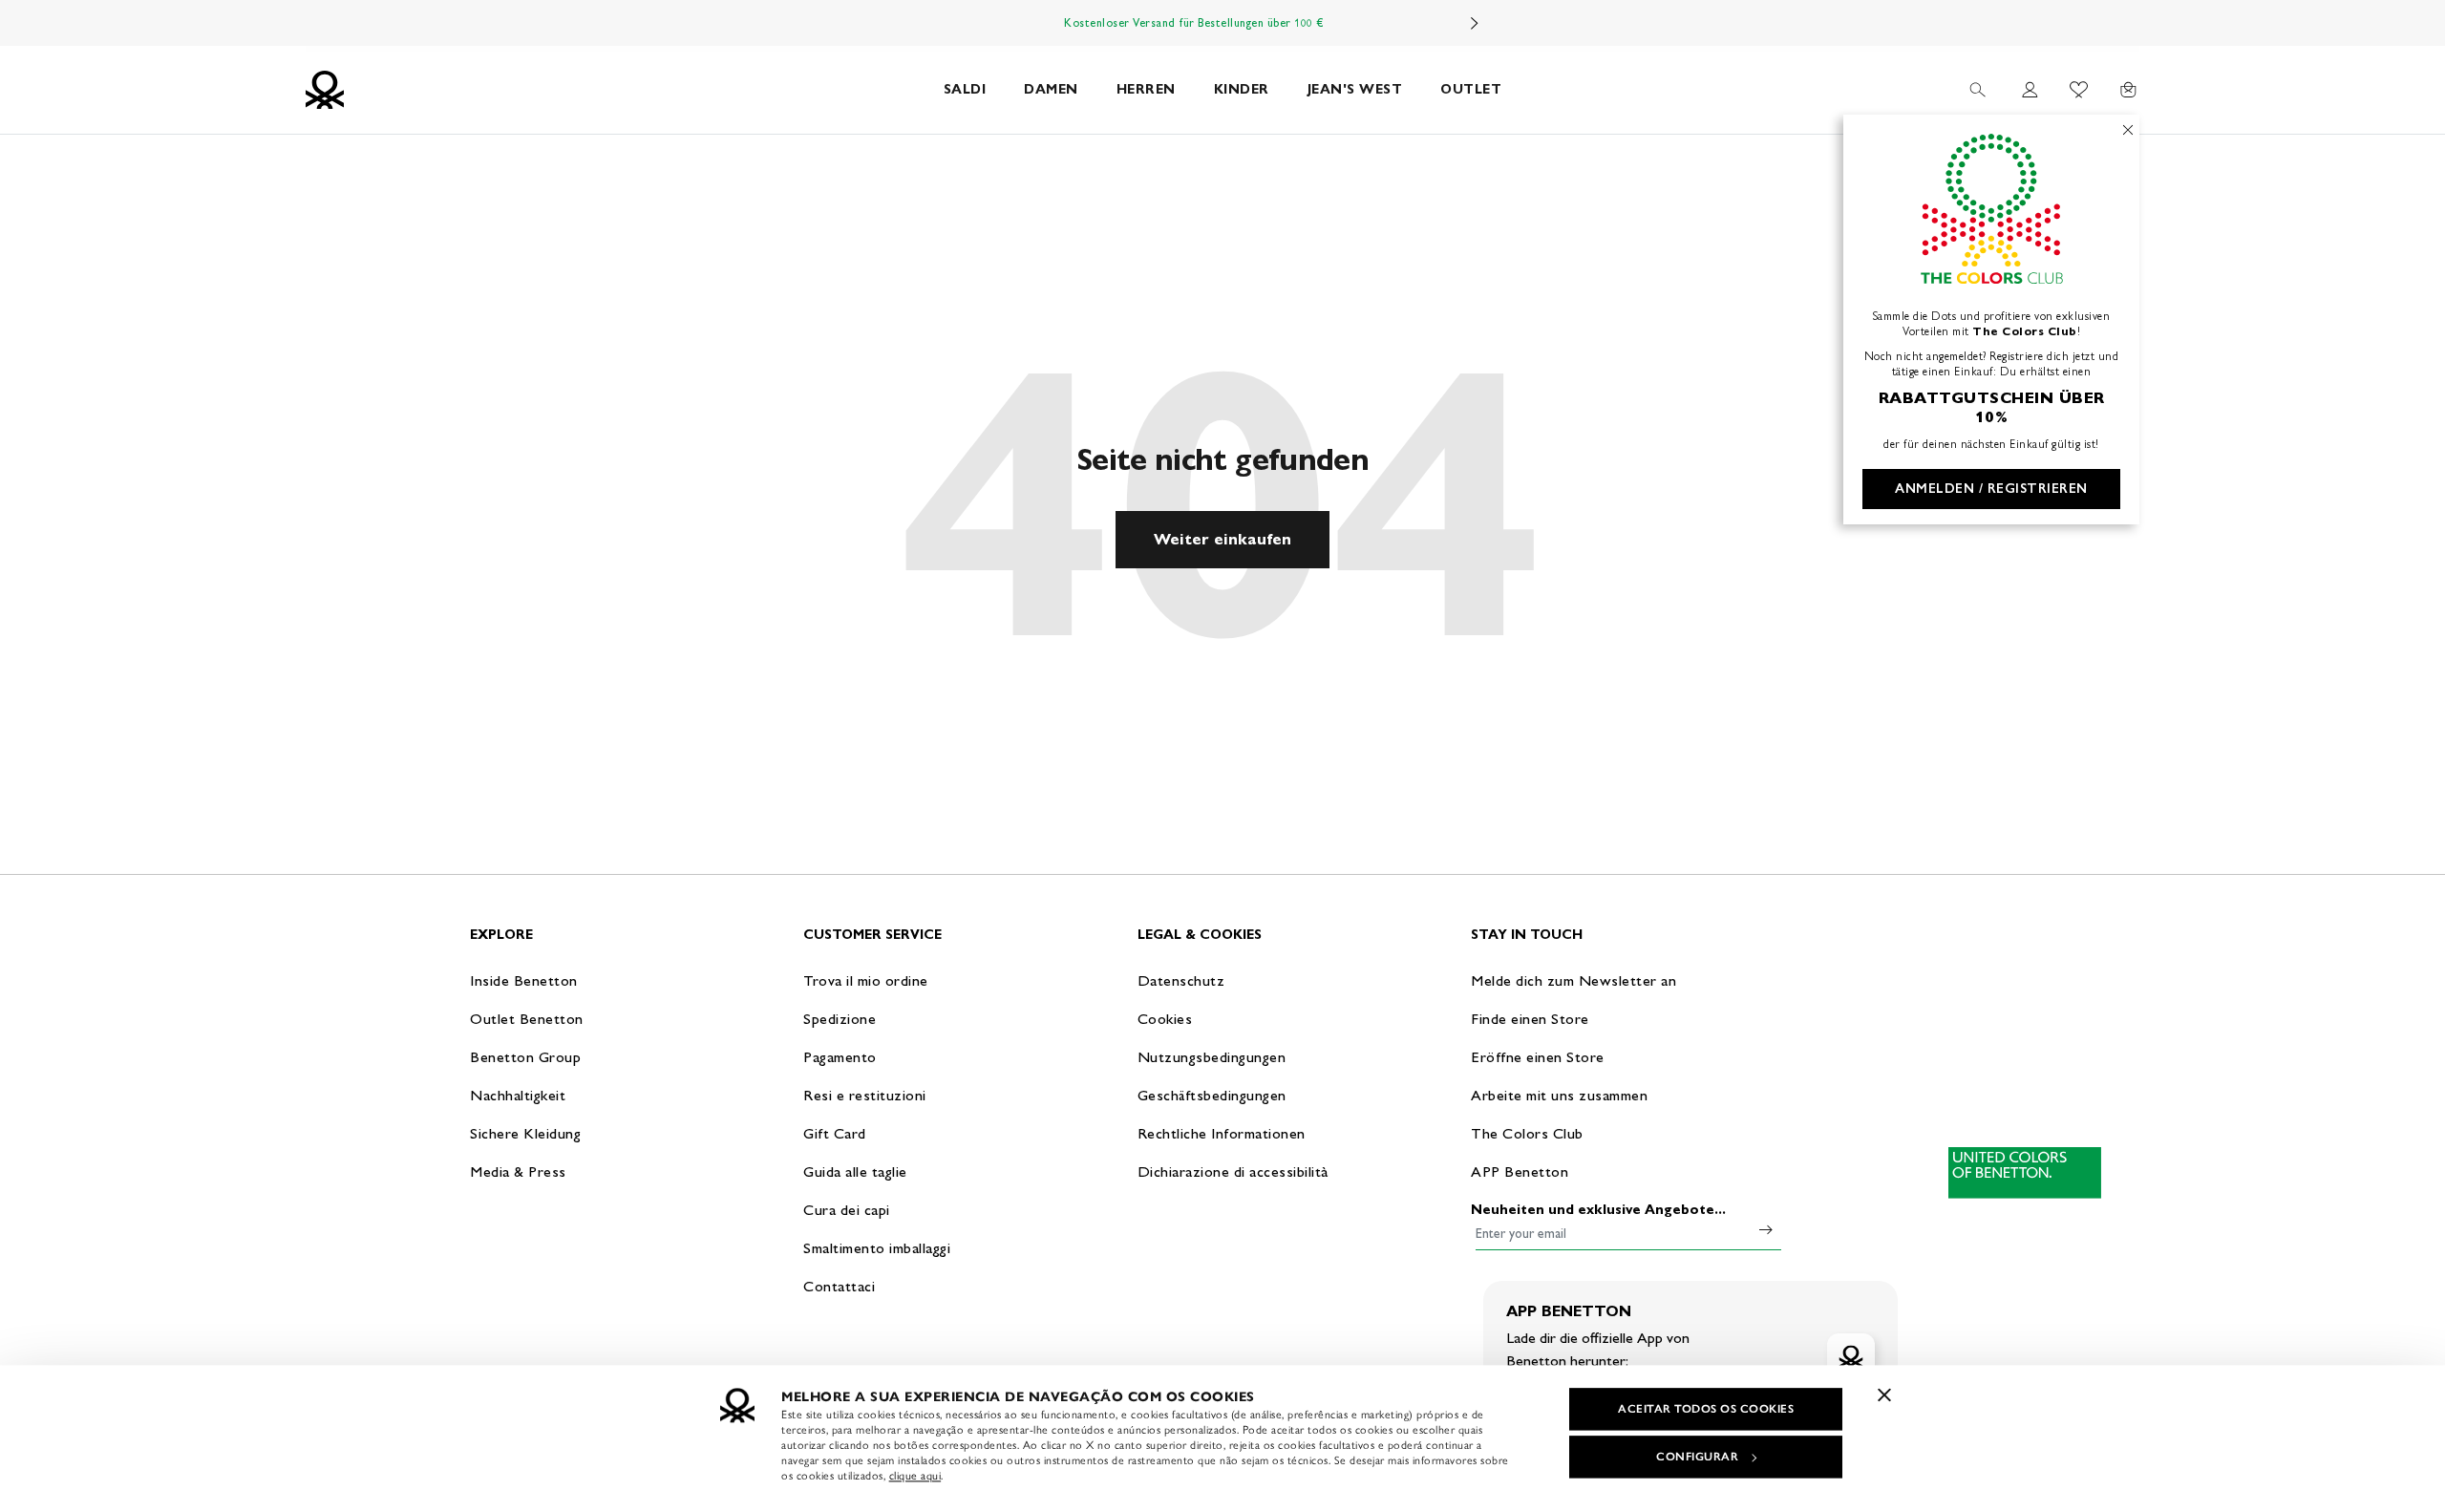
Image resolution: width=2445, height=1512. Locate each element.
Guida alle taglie (855, 1171)
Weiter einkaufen (1222, 539)
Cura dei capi (847, 1210)
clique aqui (915, 1476)
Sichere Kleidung (525, 1133)
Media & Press (518, 1171)
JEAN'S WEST (1355, 89)
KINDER (1242, 89)
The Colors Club (1527, 1133)
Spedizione (840, 1019)
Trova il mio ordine (866, 980)
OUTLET (1471, 89)
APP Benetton (1520, 1171)
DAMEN (1051, 89)
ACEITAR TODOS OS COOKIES (1706, 1409)
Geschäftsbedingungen (1212, 1095)
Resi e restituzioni (865, 1095)
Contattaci (839, 1286)
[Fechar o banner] (1884, 1395)
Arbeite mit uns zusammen (1559, 1095)
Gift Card (835, 1133)
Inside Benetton (524, 980)
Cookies (1165, 1019)
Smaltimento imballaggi (877, 1248)
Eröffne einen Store (1538, 1057)
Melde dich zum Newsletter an (1573, 980)
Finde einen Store (1530, 1019)
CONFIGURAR (1697, 1457)
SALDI (965, 89)
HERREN (1146, 89)
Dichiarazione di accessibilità (1233, 1171)
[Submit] (1766, 1229)
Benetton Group (525, 1057)
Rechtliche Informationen (1222, 1133)
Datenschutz (1181, 980)
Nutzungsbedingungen (1212, 1057)
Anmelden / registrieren (1991, 489)
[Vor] (1475, 23)
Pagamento (840, 1057)
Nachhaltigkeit (518, 1095)
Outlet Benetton (527, 1019)
